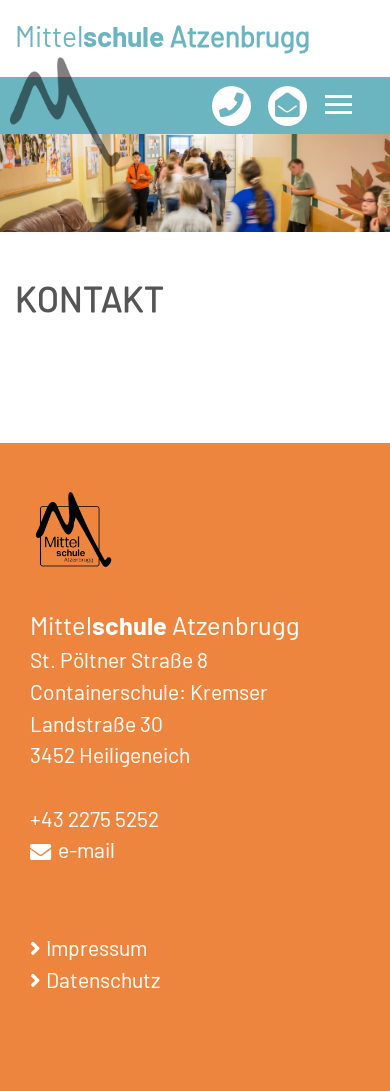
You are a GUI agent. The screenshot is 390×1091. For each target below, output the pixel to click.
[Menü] (338, 104)
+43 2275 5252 (94, 818)
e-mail (84, 849)
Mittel (162, 36)
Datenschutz (103, 979)
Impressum (96, 947)
